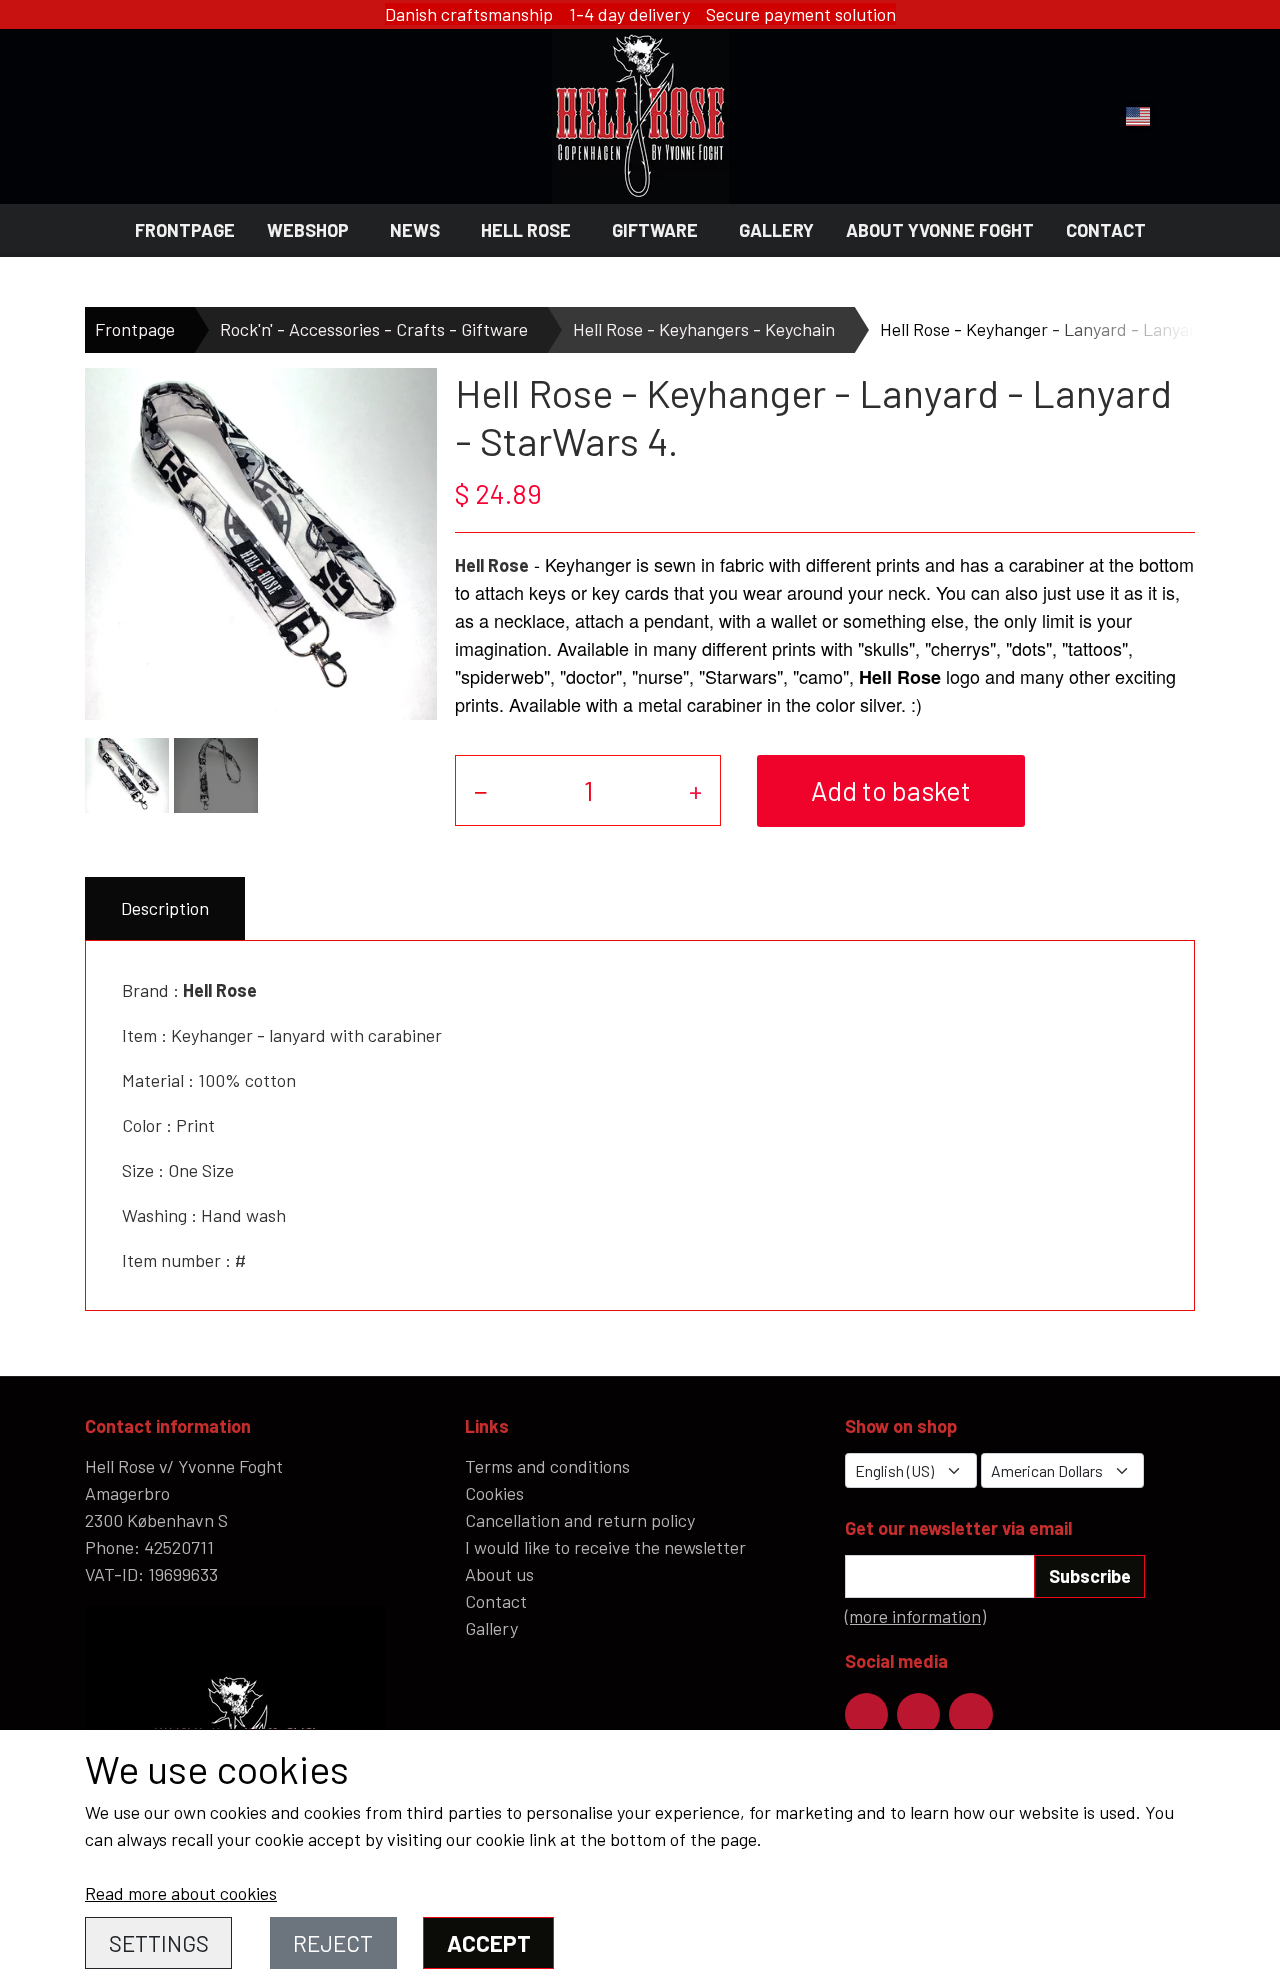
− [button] (481, 790)
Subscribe (1090, 1576)
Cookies (494, 1493)
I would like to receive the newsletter (605, 1547)
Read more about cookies (181, 1893)
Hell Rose (526, 230)
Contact (1106, 230)
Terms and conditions (547, 1466)
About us (499, 1574)
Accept (489, 1943)
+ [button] (695, 790)
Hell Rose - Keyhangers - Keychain (704, 329)
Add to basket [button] (891, 790)
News (415, 230)
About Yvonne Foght (940, 230)
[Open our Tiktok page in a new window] (970, 1714)
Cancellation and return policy (580, 1520)
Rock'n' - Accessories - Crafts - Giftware (374, 329)
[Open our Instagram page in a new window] (918, 1714)
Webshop (308, 230)
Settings (159, 1943)
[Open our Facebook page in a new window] (866, 1714)
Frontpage (185, 230)
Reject (333, 1943)
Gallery (776, 230)
